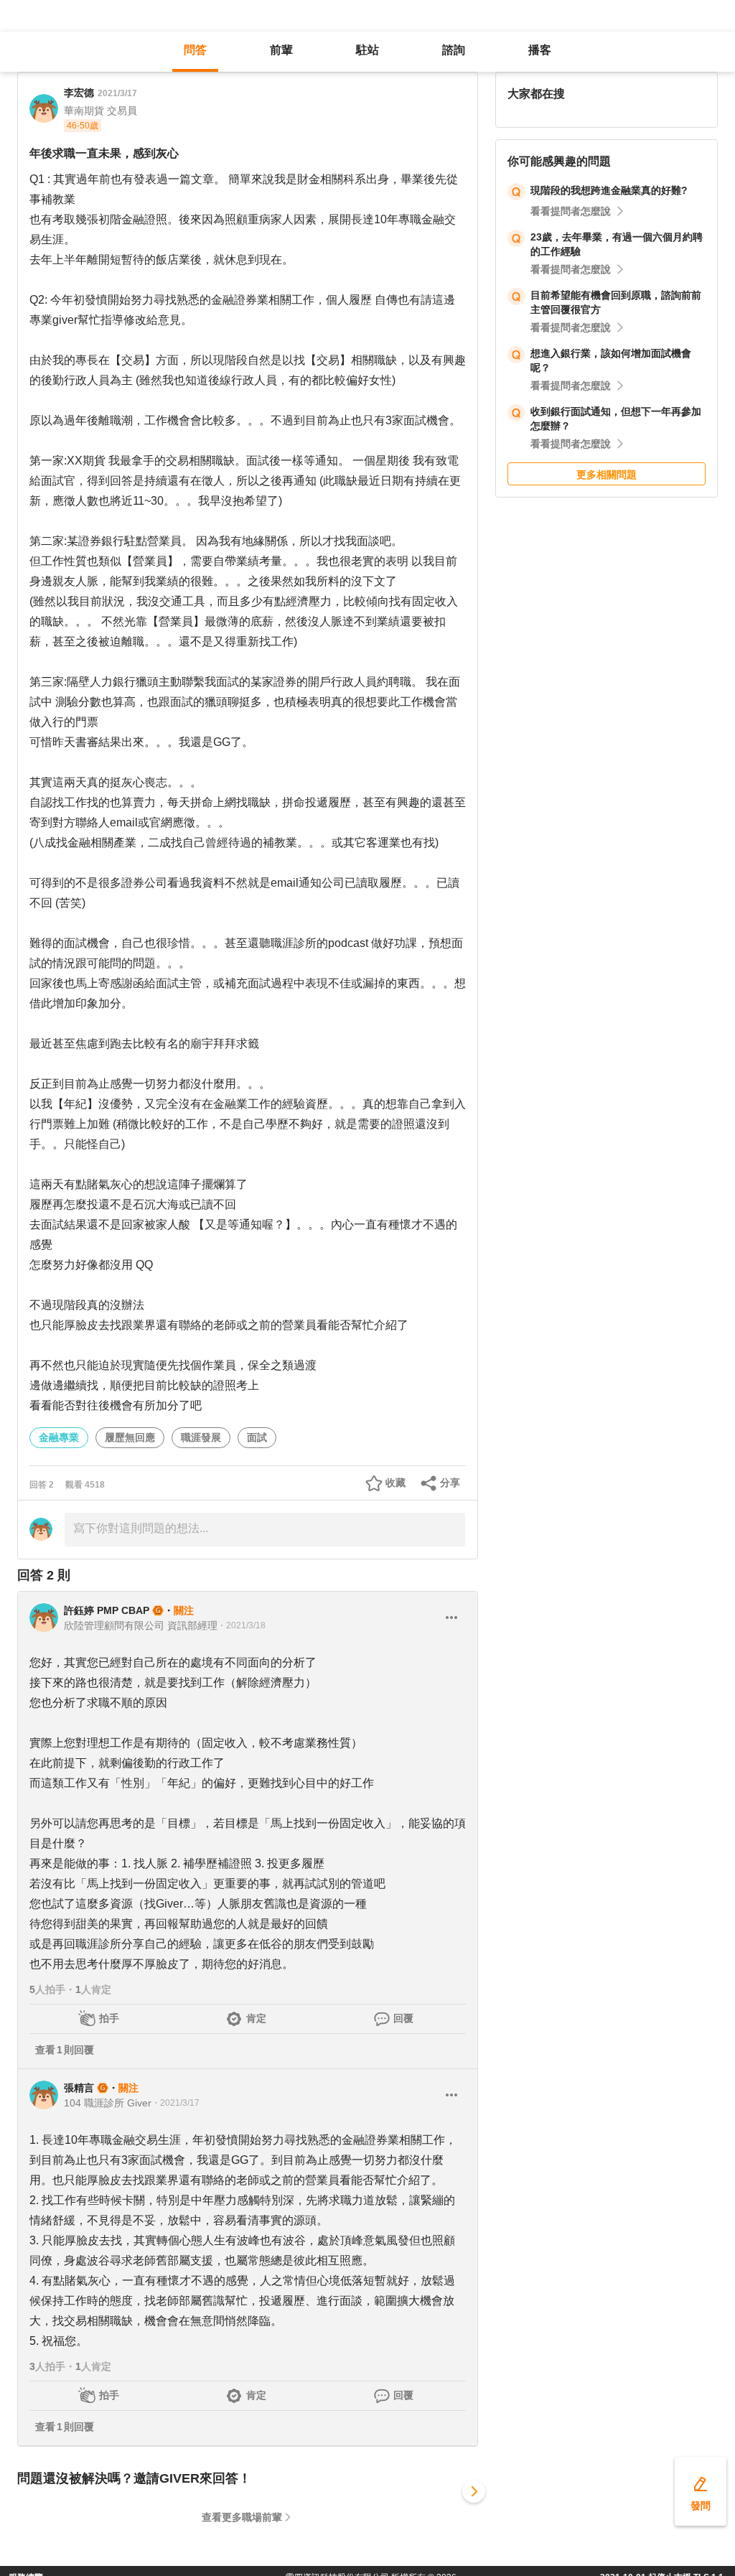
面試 (257, 1437)
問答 (195, 50)
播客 (540, 50)
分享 (450, 1483)
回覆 (403, 2018)
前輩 (281, 50)
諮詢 (454, 50)
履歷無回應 (130, 1437)
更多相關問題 (607, 475)
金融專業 (59, 1437)
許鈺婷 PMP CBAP (107, 1610)
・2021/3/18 (242, 1625)
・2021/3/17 (175, 2103)
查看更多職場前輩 (242, 2517)
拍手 (109, 2018)
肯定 (256, 2018)
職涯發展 (201, 1437)
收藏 (395, 1483)
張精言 (79, 2088)
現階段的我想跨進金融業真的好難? (609, 190)
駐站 (367, 50)
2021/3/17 (117, 93)
